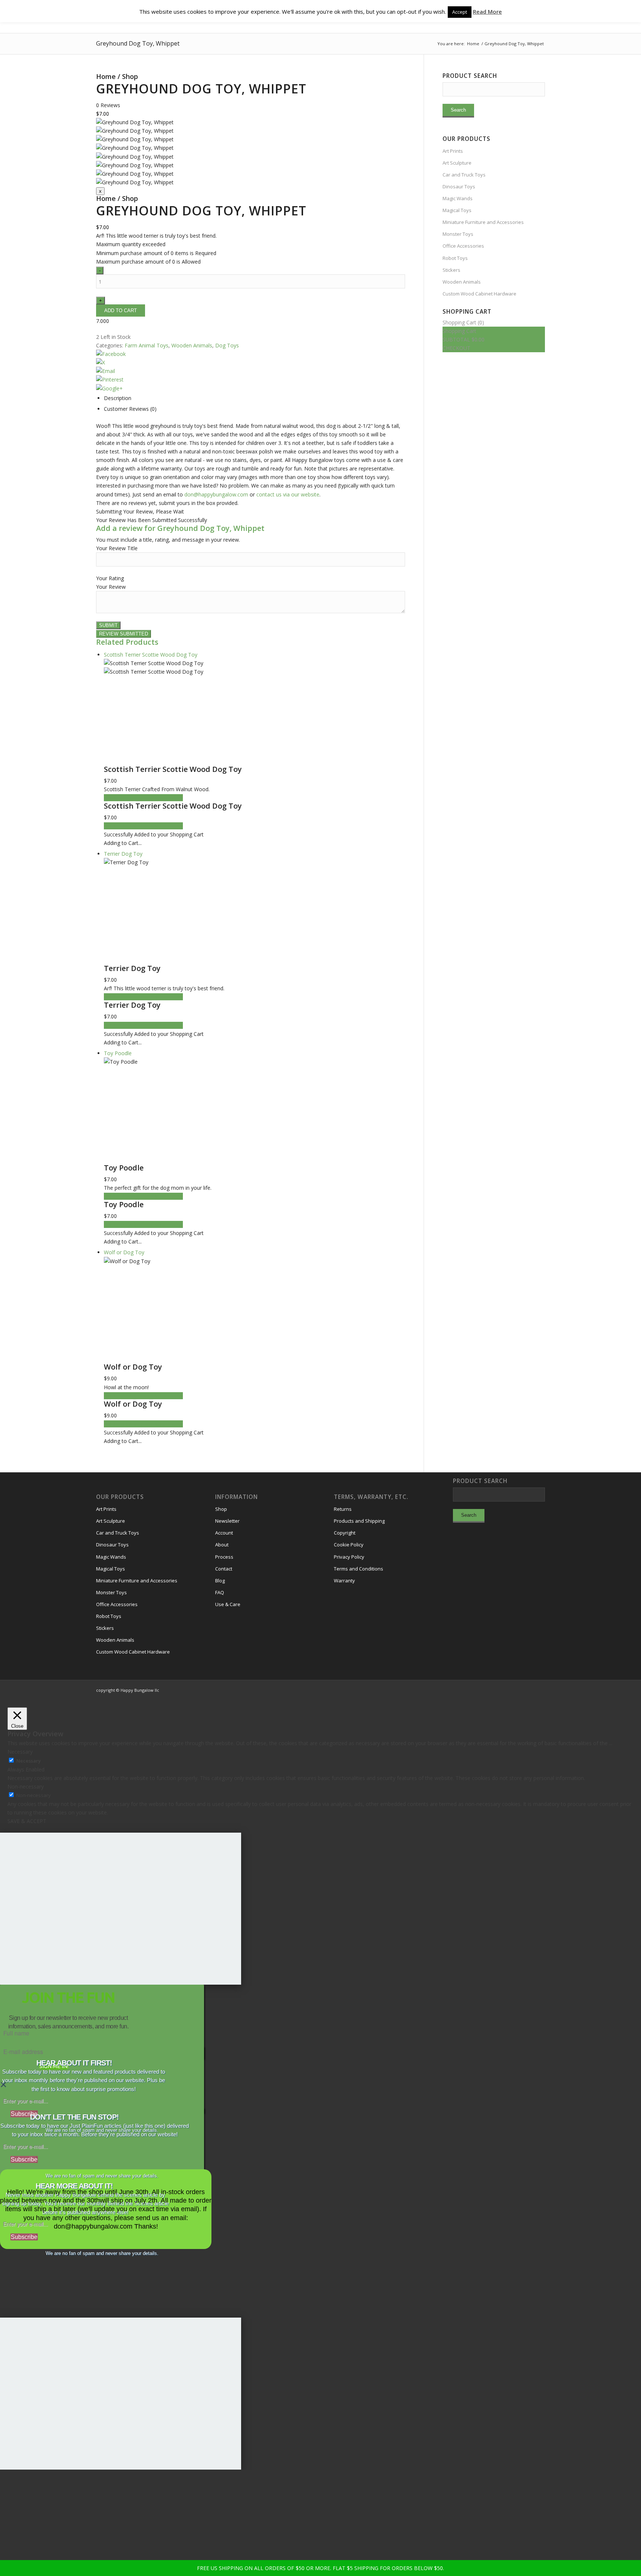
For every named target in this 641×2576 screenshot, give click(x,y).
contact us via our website (288, 494)
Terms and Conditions (359, 1569)
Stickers (451, 270)
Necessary (29, 1761)
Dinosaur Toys (459, 186)
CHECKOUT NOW (162, 798)
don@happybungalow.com (216, 494)
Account (224, 1533)
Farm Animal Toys (147, 345)
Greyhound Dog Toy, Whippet (138, 43)
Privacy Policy (349, 1557)
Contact (224, 1569)
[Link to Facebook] (517, 1690)
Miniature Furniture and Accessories (483, 222)
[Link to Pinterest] (539, 1690)
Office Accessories (463, 246)
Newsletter (227, 1521)
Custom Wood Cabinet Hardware (479, 294)
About (222, 1545)
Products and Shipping (359, 1521)
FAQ (220, 1592)
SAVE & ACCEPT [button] (27, 1821)
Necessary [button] (20, 1752)
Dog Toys (227, 345)
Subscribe (24, 2114)
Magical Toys (457, 210)
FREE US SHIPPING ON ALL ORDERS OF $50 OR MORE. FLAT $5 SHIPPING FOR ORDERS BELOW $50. (320, 2568)
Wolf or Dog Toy (133, 1367)
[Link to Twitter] (528, 1690)
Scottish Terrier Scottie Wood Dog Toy (173, 769)
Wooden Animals (192, 345)
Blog (220, 1581)
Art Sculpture (457, 163)
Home (106, 76)
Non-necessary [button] (26, 1786)
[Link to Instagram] (506, 1690)
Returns (343, 1509)
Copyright (345, 1533)
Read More (487, 11)
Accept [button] (460, 12)
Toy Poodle (124, 1168)
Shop (130, 76)
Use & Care (228, 1604)
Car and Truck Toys (464, 175)
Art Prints (453, 151)
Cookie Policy (349, 1545)
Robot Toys (455, 258)
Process (224, 1557)
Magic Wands (458, 198)
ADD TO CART (121, 798)
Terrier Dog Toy (132, 968)
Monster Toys (458, 234)
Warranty (344, 1581)
